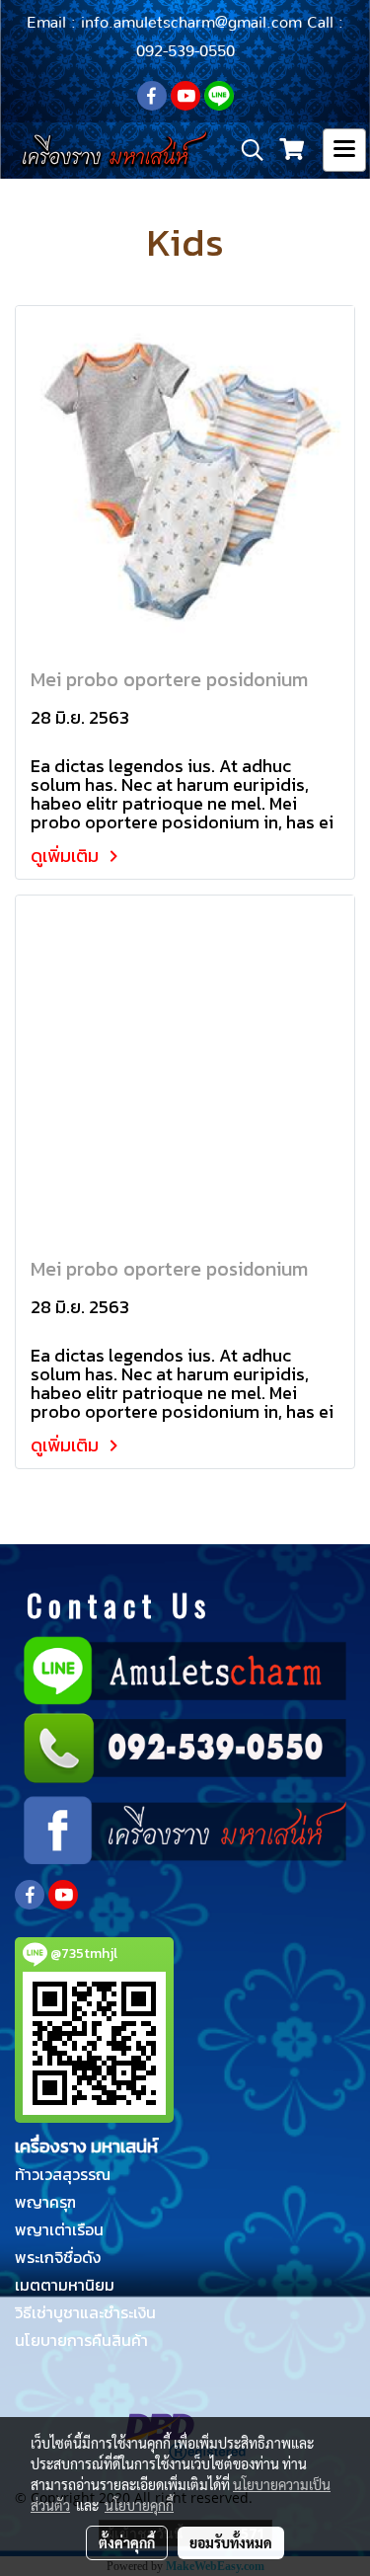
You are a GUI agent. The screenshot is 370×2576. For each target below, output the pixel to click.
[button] (246, 150)
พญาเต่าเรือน (59, 2229)
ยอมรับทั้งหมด (231, 2542)
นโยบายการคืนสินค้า (81, 2340)
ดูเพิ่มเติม (67, 856)
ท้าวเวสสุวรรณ (63, 2174)
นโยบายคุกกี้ (139, 2505)
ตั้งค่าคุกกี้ (127, 2542)
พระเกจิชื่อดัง (58, 2257)
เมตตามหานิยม (65, 2285)
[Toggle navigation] (344, 150)
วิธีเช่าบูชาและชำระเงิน (85, 2312)
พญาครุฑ (45, 2202)
